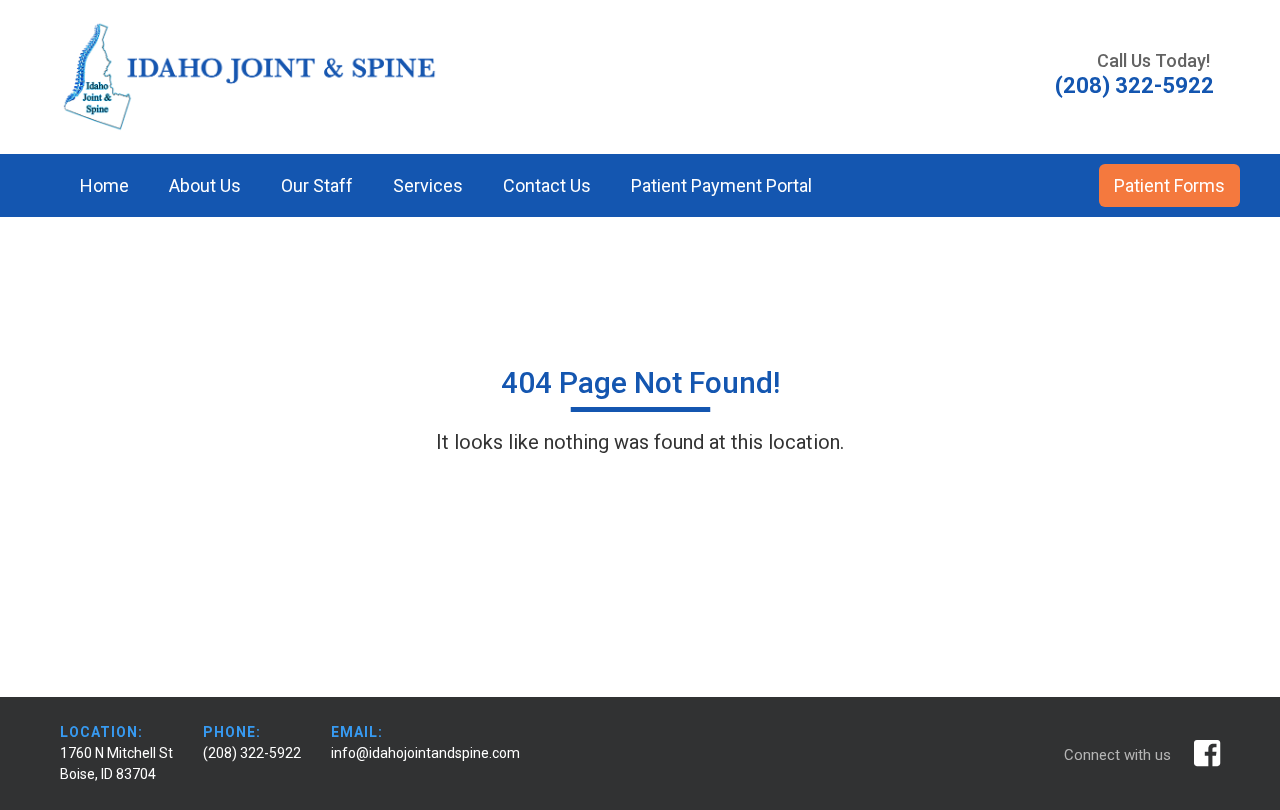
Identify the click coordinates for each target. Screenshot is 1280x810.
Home (104, 185)
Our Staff (317, 185)
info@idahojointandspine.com (425, 753)
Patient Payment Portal (721, 185)
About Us (205, 185)
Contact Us (547, 185)
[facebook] (1207, 753)
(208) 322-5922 (252, 753)
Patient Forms (1169, 185)
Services (428, 185)
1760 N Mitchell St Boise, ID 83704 (116, 763)
